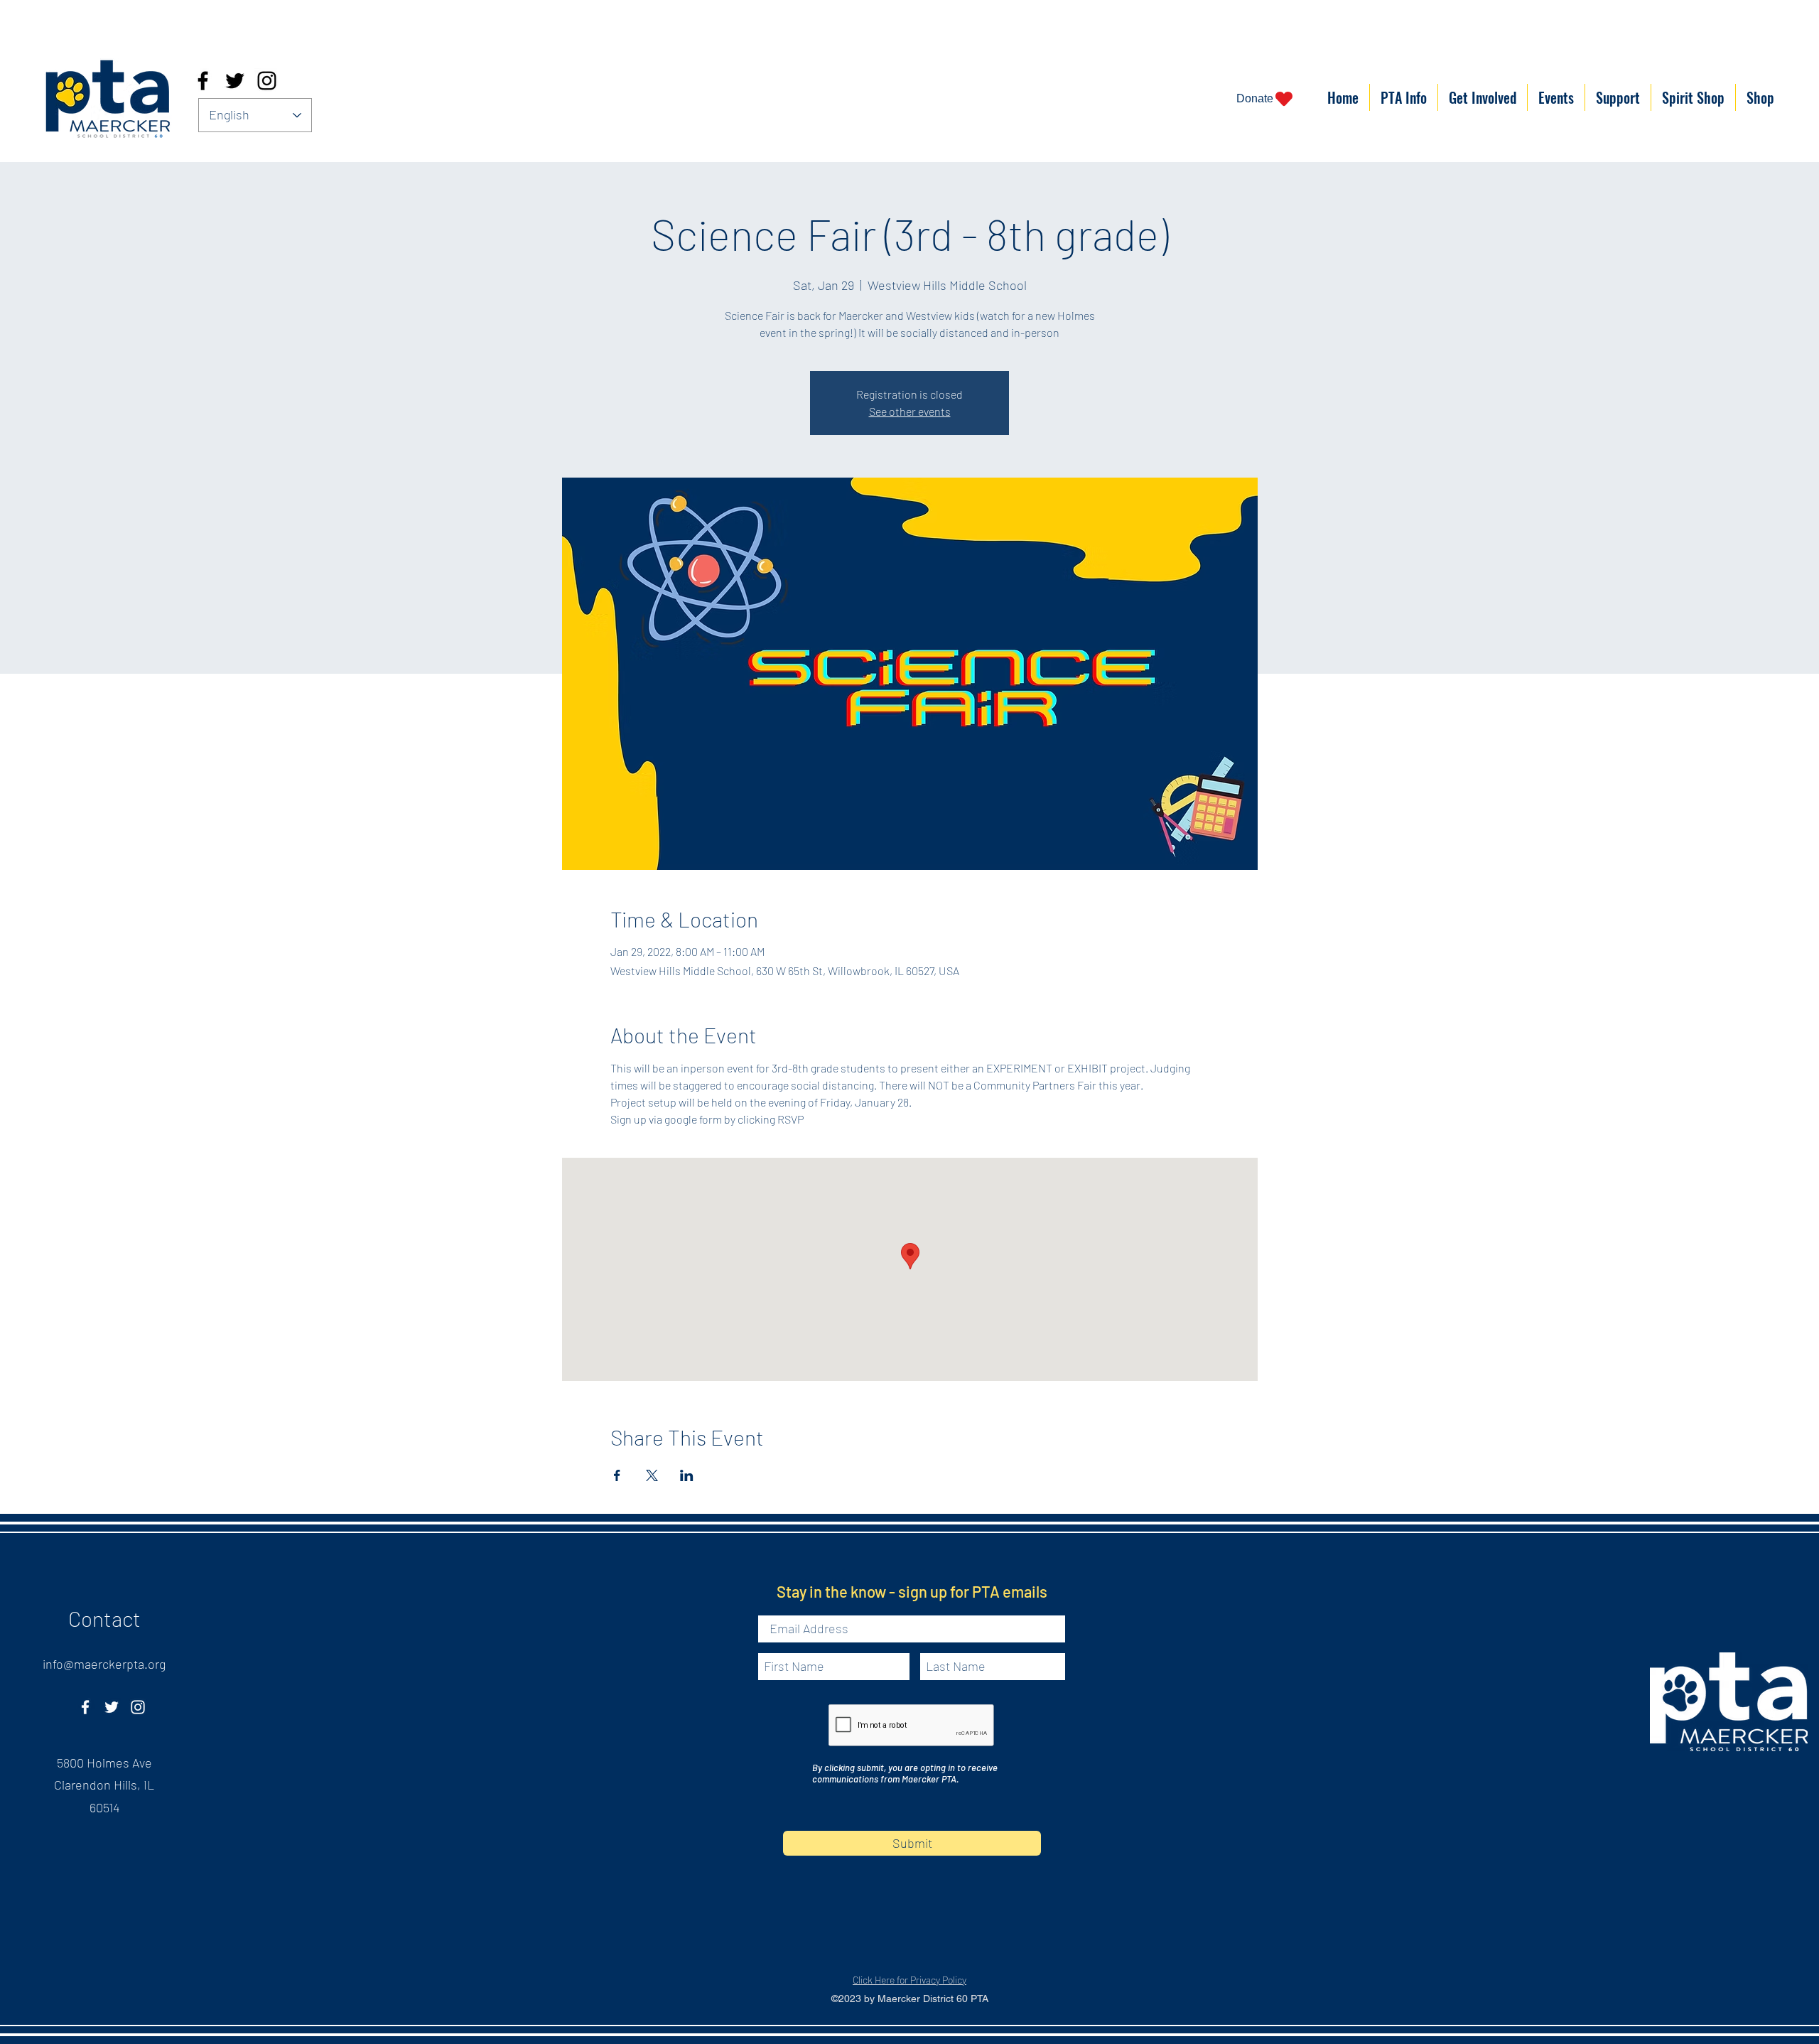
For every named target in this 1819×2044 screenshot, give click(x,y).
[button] (1404, 97)
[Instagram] (267, 81)
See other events (910, 411)
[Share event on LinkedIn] (687, 1475)
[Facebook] (203, 81)
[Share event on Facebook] (617, 1475)
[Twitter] (235, 81)
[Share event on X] (652, 1475)
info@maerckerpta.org (104, 1664)
